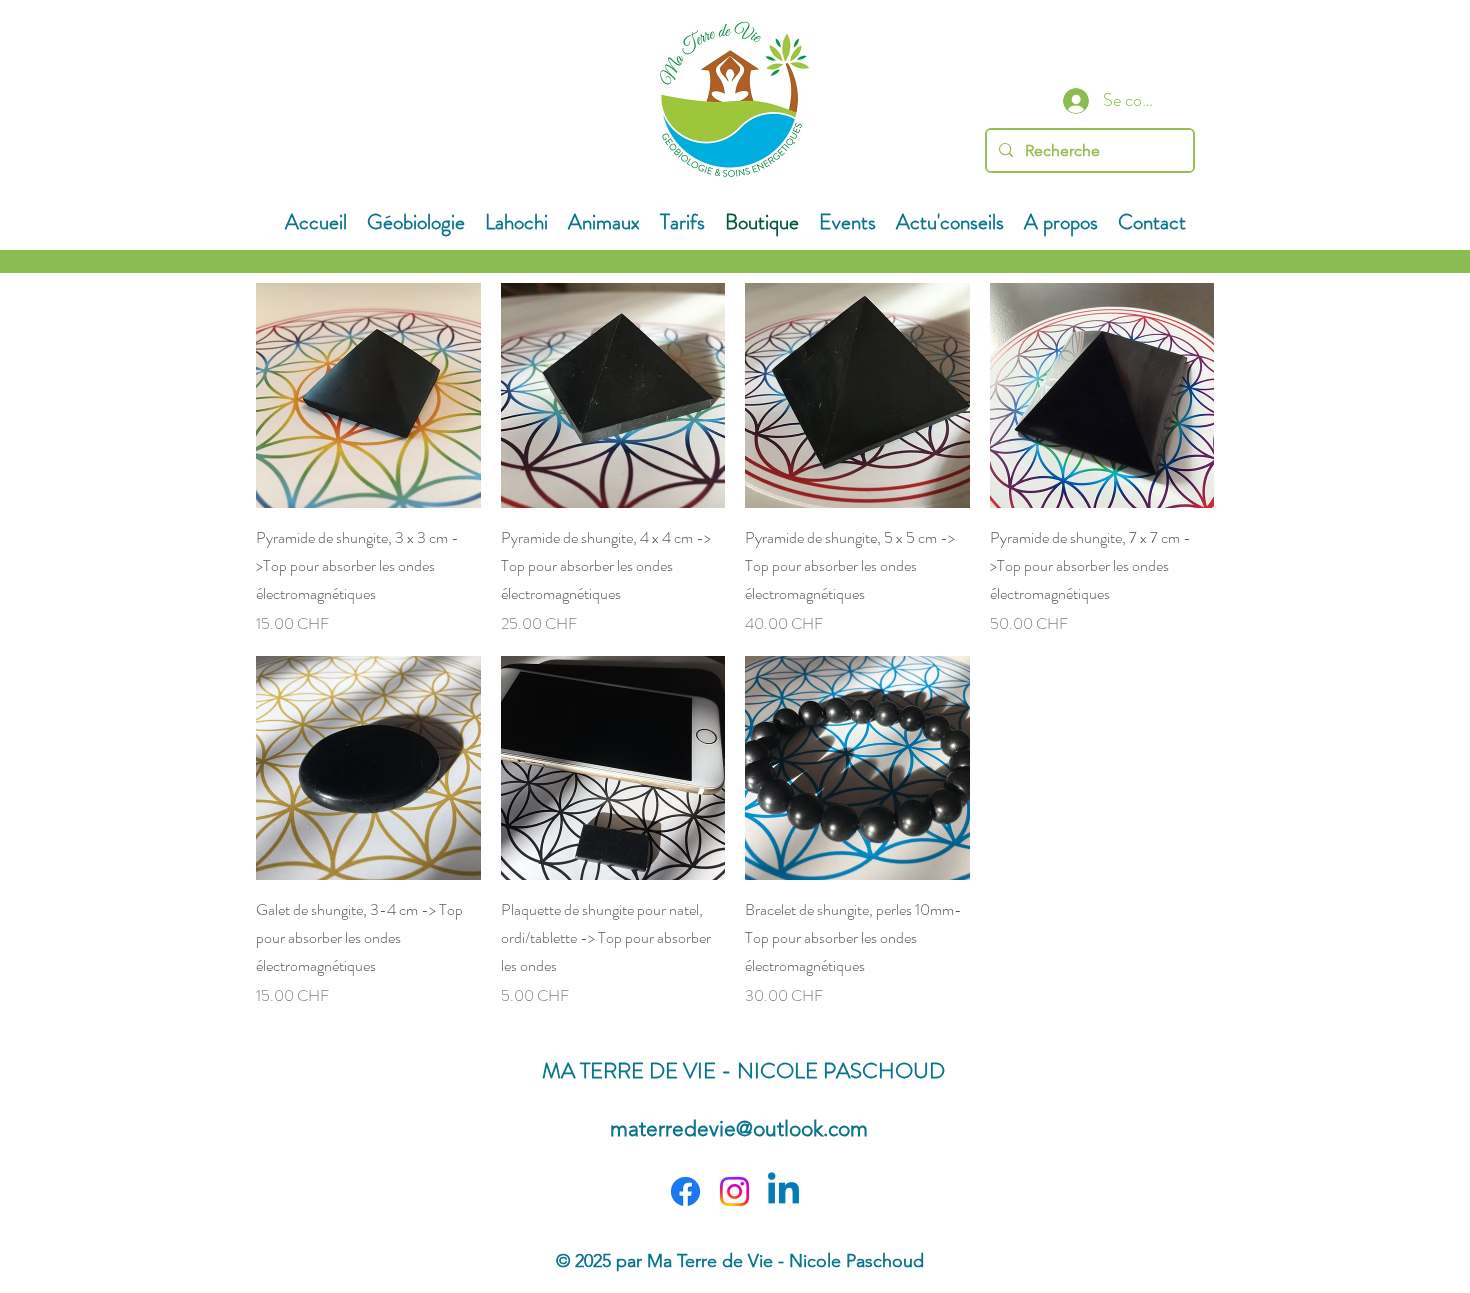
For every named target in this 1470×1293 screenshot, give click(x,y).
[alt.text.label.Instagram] (734, 1191)
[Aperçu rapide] (368, 395)
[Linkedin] (783, 1191)
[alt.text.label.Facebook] (685, 1191)
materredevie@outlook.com (739, 1128)
